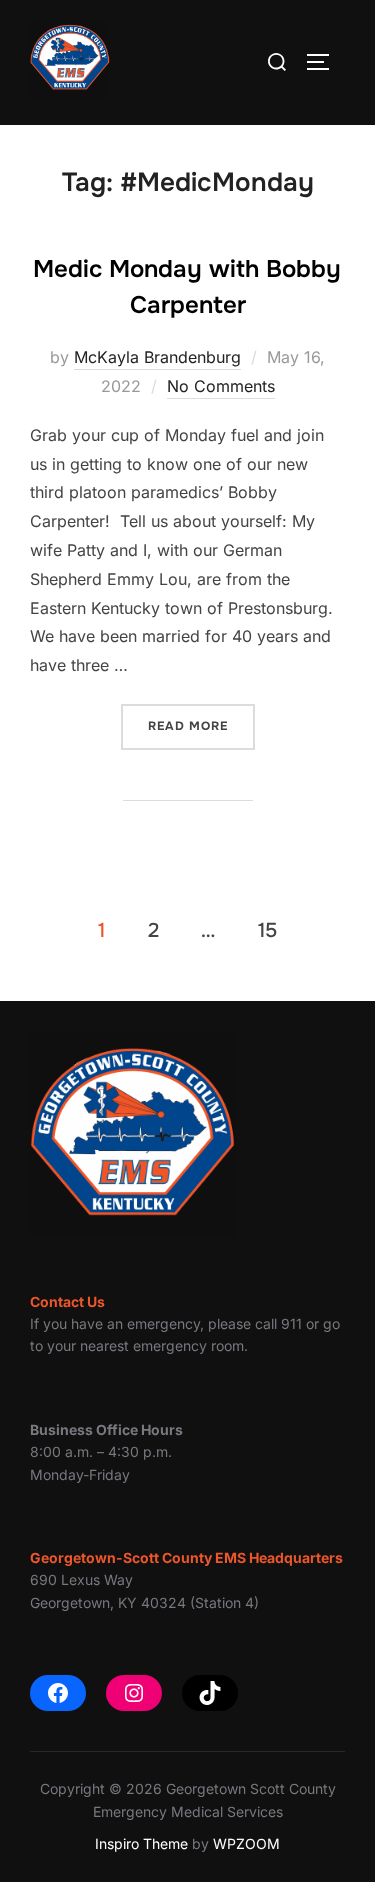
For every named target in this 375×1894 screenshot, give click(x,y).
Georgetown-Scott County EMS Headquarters (186, 1557)
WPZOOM (246, 1843)
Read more (201, 725)
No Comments (221, 386)
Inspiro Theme (141, 1843)
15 (267, 930)
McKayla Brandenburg (157, 357)
